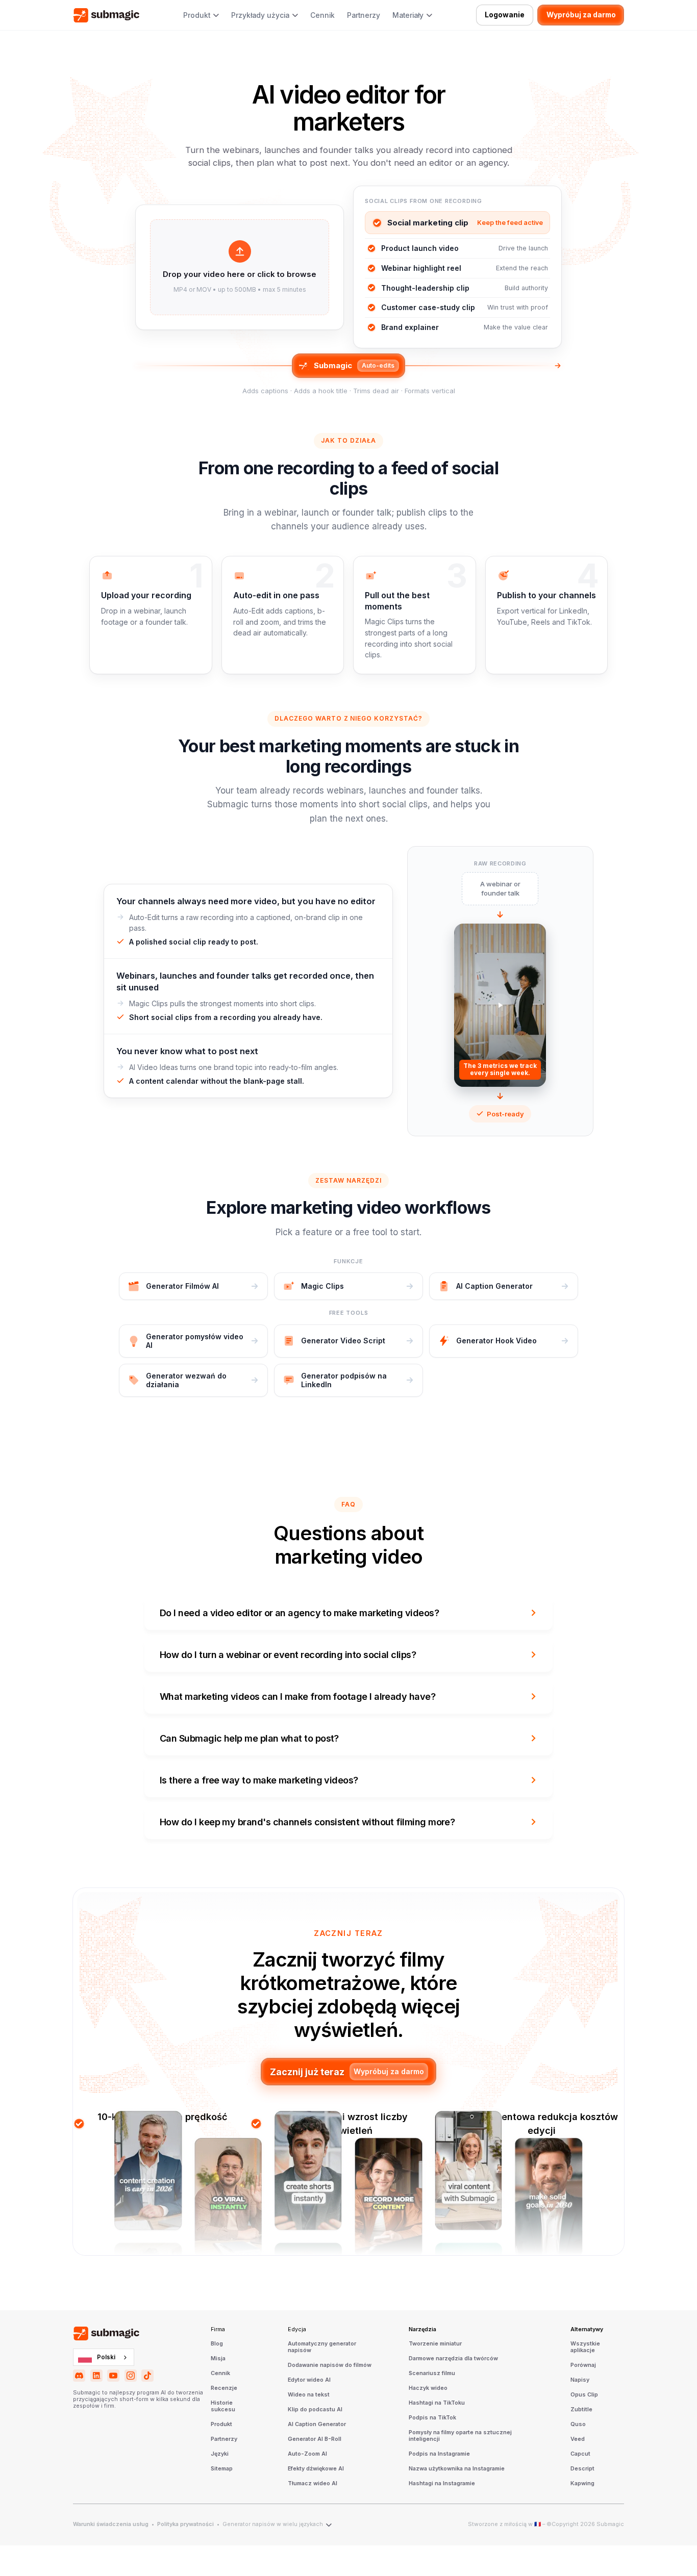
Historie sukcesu (223, 2406)
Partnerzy (364, 15)
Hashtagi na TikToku (437, 2403)
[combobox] (104, 2357)
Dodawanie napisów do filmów (330, 2365)
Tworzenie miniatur (435, 2344)
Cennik (322, 15)
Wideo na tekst (309, 2395)
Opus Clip (584, 2395)
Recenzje (224, 2388)
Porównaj (583, 2365)
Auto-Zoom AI (307, 2454)
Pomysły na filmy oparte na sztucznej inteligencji (460, 2436)
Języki (220, 2454)
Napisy (580, 2380)
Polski (106, 2357)
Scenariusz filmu (432, 2374)
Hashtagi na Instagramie (442, 2484)
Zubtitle (581, 2410)
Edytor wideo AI (309, 2380)
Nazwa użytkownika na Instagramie (457, 2469)
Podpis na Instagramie (439, 2454)
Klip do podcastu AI (315, 2410)
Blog (217, 2344)
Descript (582, 2469)
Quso (578, 2425)
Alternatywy (587, 2330)
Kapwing (582, 2484)
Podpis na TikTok (432, 2418)
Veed (578, 2439)
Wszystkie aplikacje (585, 2347)
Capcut (580, 2454)
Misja (218, 2359)
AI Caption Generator (317, 2425)
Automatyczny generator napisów (322, 2347)
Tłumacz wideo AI (313, 2484)
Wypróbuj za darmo (581, 15)
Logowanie (505, 15)
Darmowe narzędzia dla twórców (453, 2359)
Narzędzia (422, 2330)
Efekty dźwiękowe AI (316, 2469)
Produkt (221, 2425)
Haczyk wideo (428, 2388)
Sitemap (222, 2469)
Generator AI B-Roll (315, 2439)
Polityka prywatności (185, 2524)
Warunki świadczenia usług (111, 2524)
